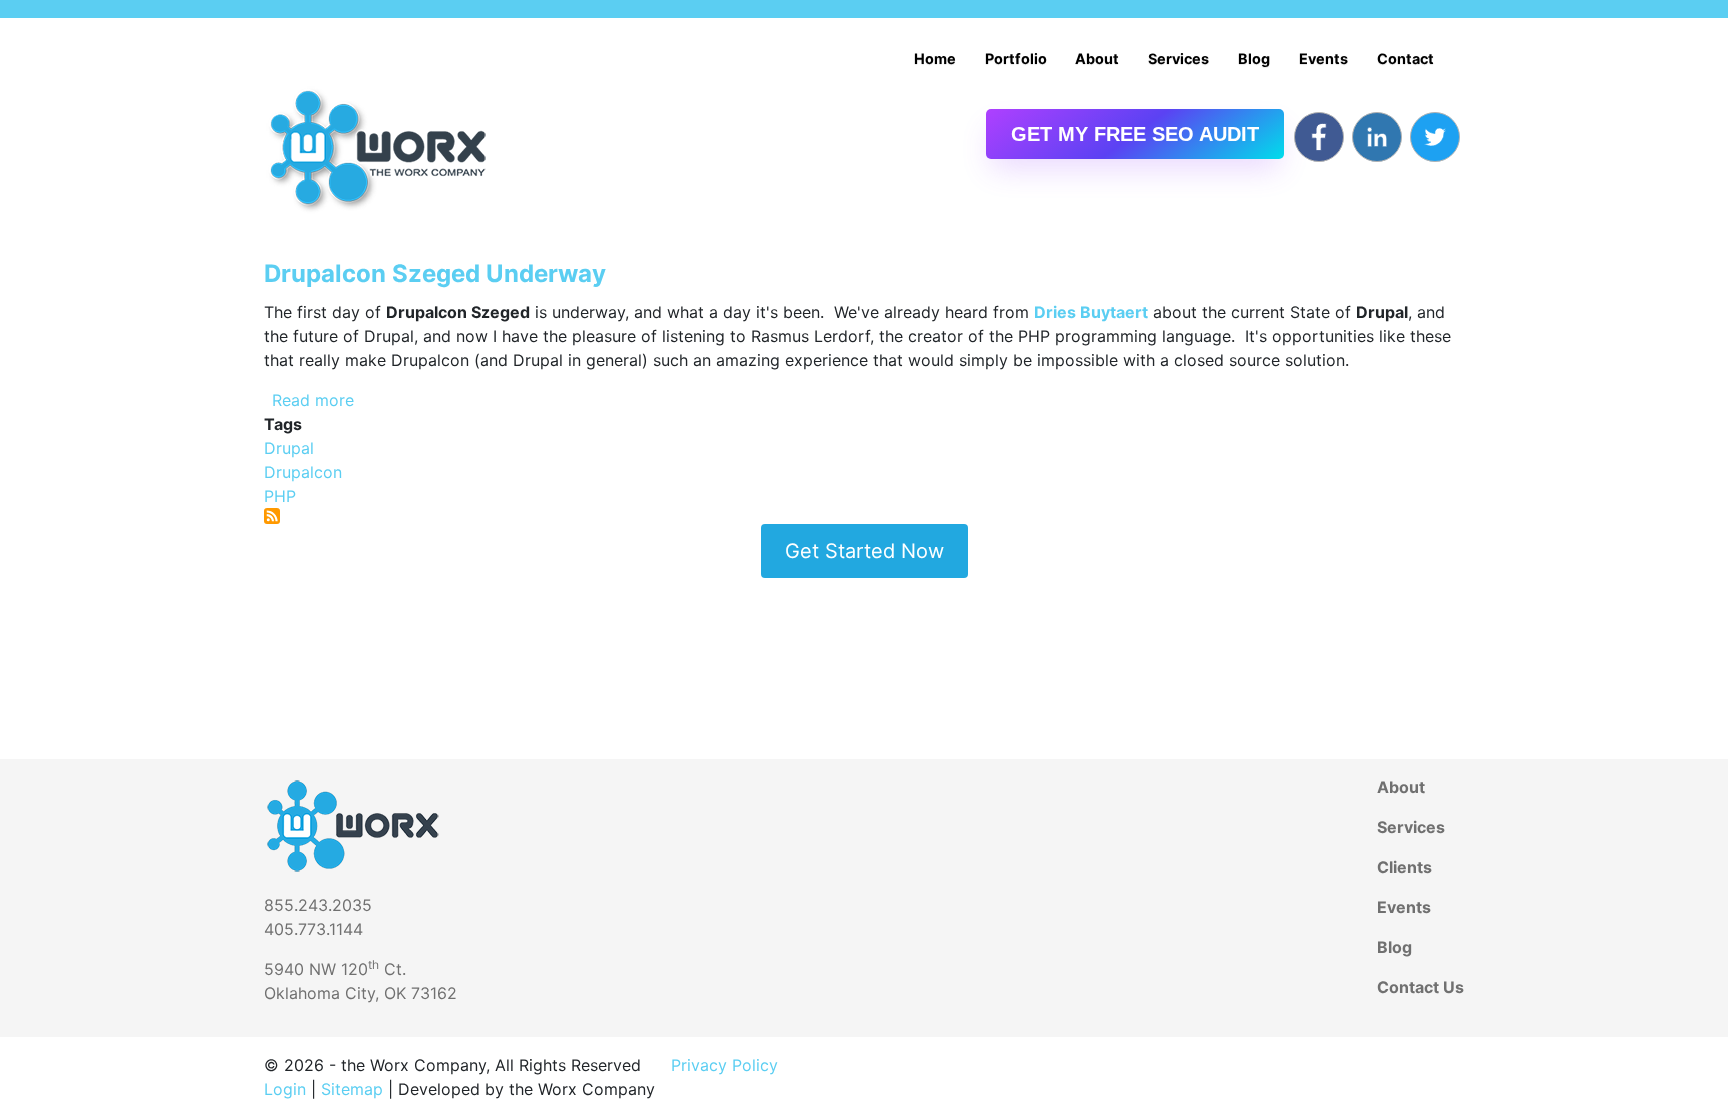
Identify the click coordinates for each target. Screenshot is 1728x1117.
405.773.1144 (313, 929)
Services (1178, 58)
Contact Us (1420, 987)
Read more (313, 400)
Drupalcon (303, 472)
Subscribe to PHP (272, 516)
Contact (1405, 58)
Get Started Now (864, 551)
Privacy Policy (724, 1065)
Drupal (289, 448)
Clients (1404, 867)
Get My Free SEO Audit (1135, 134)
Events (1323, 58)
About (1097, 58)
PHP (280, 496)
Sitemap (352, 1089)
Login (285, 1089)
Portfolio (1016, 58)
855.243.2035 (318, 905)
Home (935, 58)
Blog (1254, 58)
